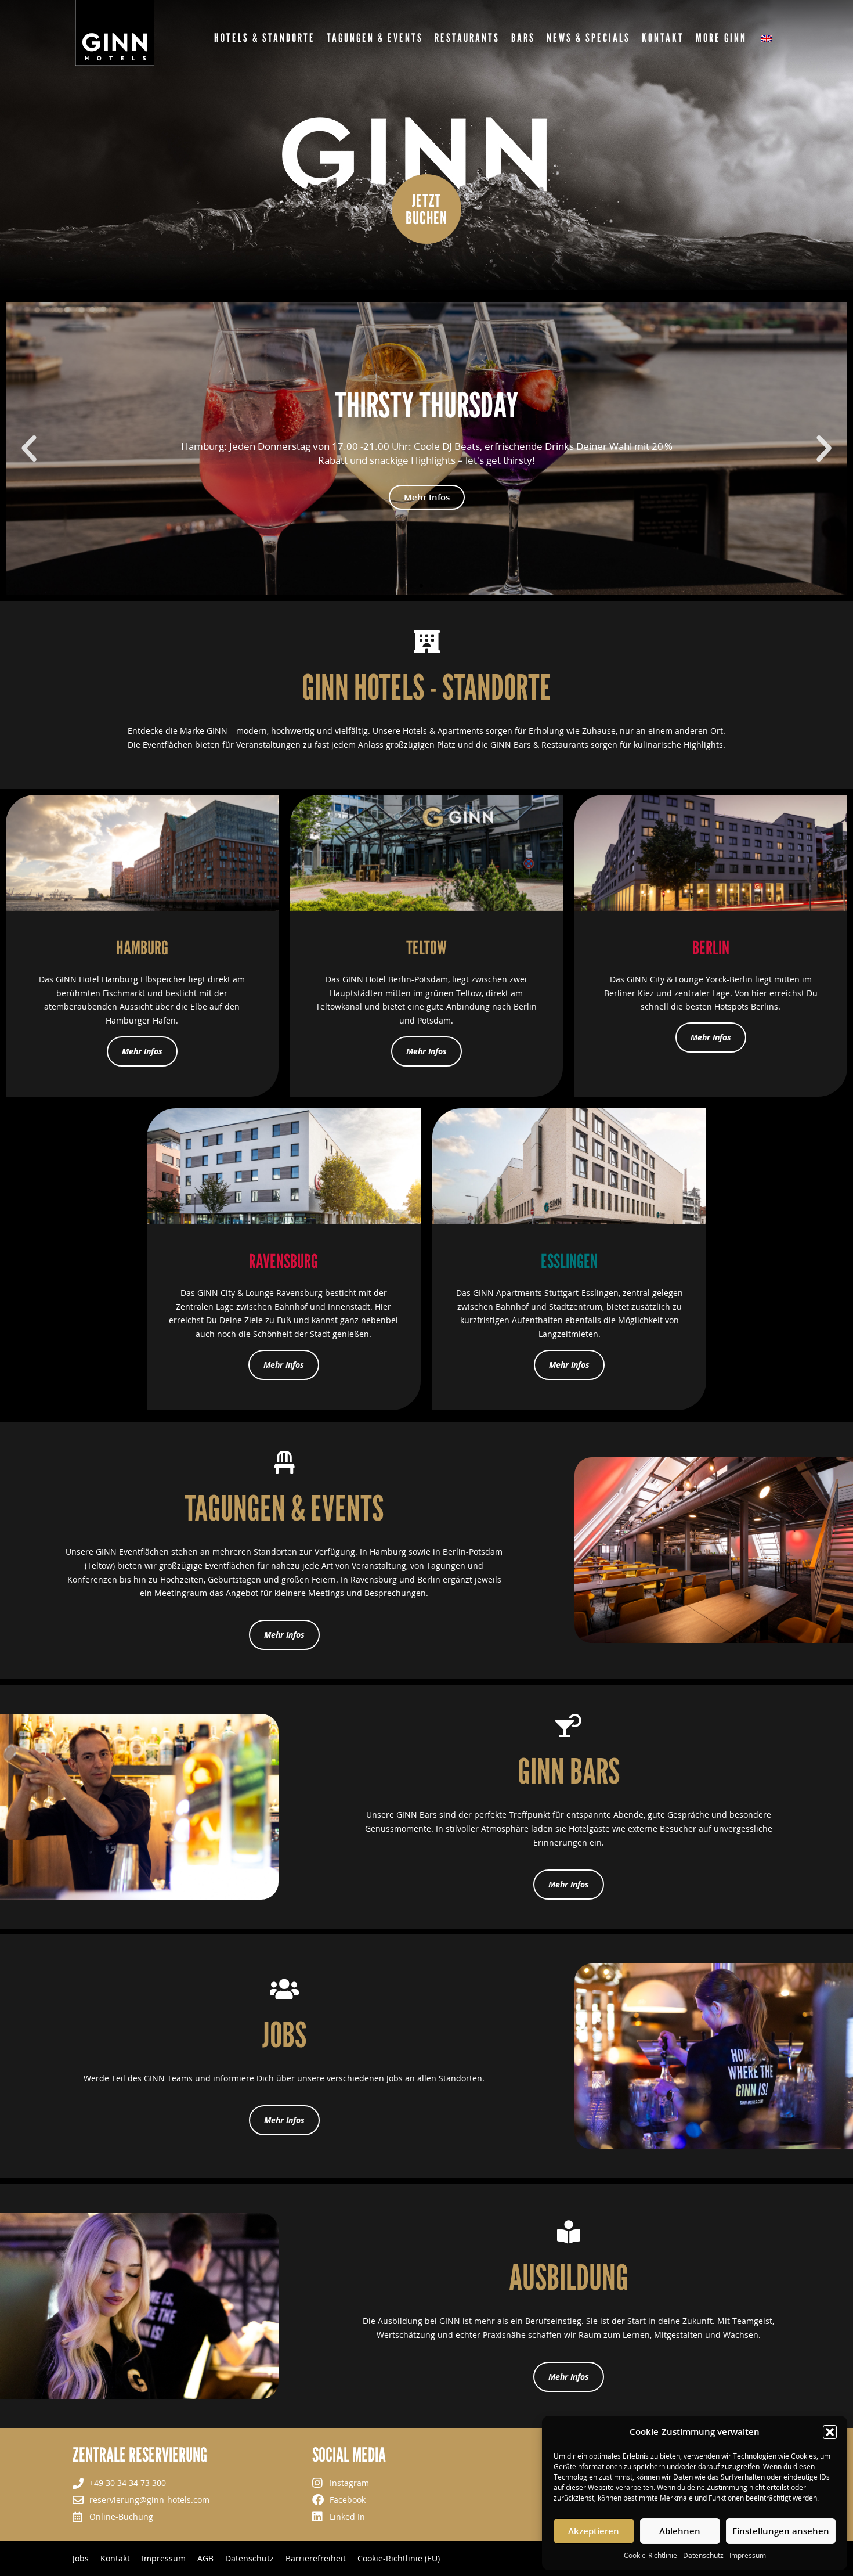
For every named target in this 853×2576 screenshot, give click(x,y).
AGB (205, 2559)
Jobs (81, 2559)
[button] (830, 2432)
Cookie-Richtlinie (650, 2555)
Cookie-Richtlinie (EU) (399, 2559)
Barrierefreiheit (316, 2559)
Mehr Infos (427, 497)
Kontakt (115, 2559)
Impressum (748, 2555)
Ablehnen (680, 2531)
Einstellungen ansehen (781, 2531)
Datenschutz (703, 2555)
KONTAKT (663, 38)
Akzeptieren (594, 2531)
